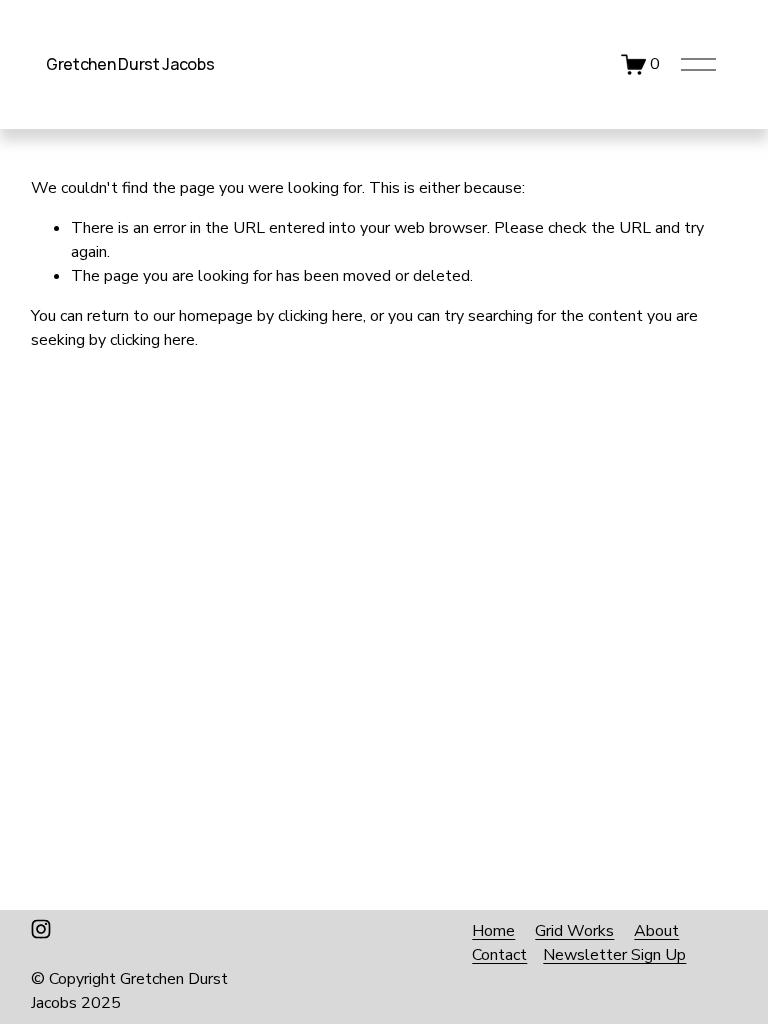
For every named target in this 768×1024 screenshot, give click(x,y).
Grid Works (574, 931)
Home (493, 931)
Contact (499, 955)
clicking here (320, 316)
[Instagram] (41, 929)
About (656, 931)
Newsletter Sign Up (614, 955)
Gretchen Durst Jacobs (130, 64)
